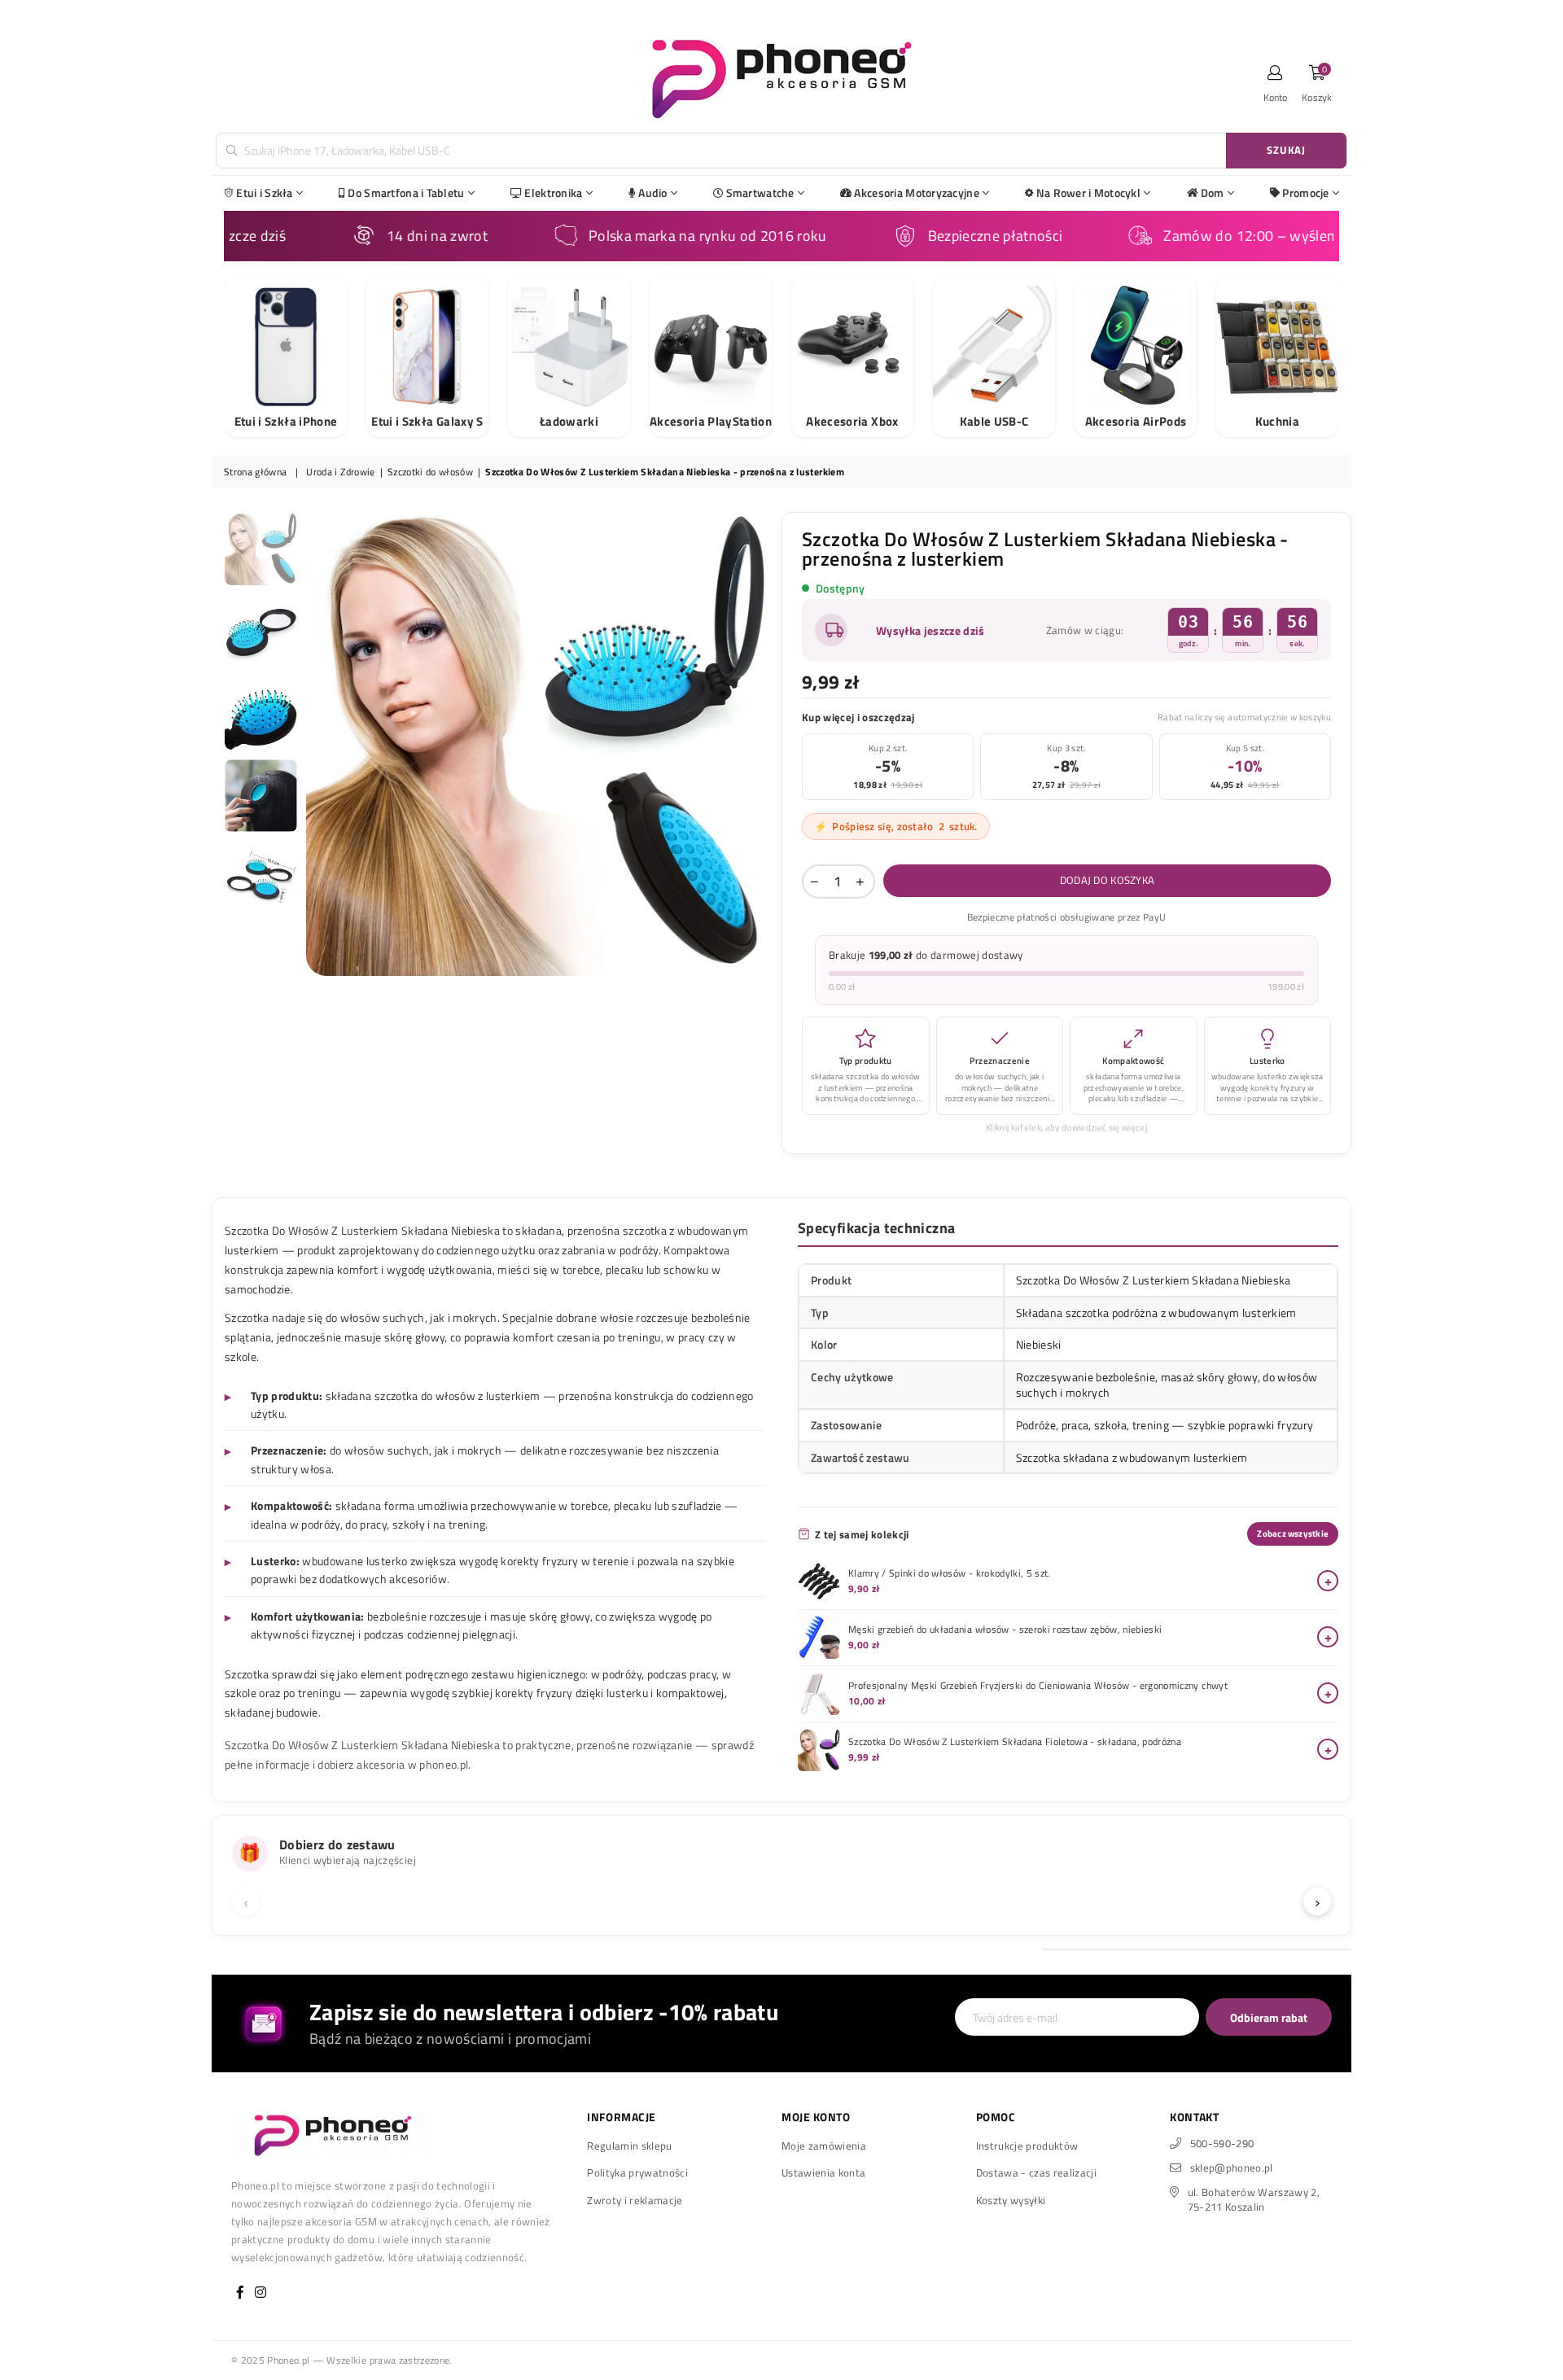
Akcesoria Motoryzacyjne (916, 192)
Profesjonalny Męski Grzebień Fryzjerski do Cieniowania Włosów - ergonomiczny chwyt (1038, 1686)
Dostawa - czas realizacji (1037, 2172)
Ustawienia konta (823, 2172)
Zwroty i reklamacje (635, 2200)
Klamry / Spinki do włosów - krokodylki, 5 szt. (950, 1573)
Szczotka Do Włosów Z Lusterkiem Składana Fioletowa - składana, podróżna (1015, 1742)
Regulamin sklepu (629, 2146)
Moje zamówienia (824, 2146)
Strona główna (255, 472)
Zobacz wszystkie (1293, 1533)
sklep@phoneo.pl (1232, 2168)
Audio (652, 192)
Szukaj (1286, 150)
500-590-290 (1222, 2143)
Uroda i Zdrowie (340, 472)
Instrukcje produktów (1027, 2146)
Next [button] (755, 744)
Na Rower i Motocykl (1088, 192)
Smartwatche (760, 192)
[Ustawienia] (1276, 77)
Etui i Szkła (264, 192)
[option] (538, 744)
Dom (1213, 192)
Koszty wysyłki (1011, 2200)
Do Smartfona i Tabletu (406, 192)
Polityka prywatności (637, 2172)
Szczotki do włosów (430, 472)
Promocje (1305, 192)
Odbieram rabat (1269, 2017)
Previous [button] (320, 744)
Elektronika (553, 192)
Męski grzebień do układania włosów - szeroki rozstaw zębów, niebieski (1005, 1630)
